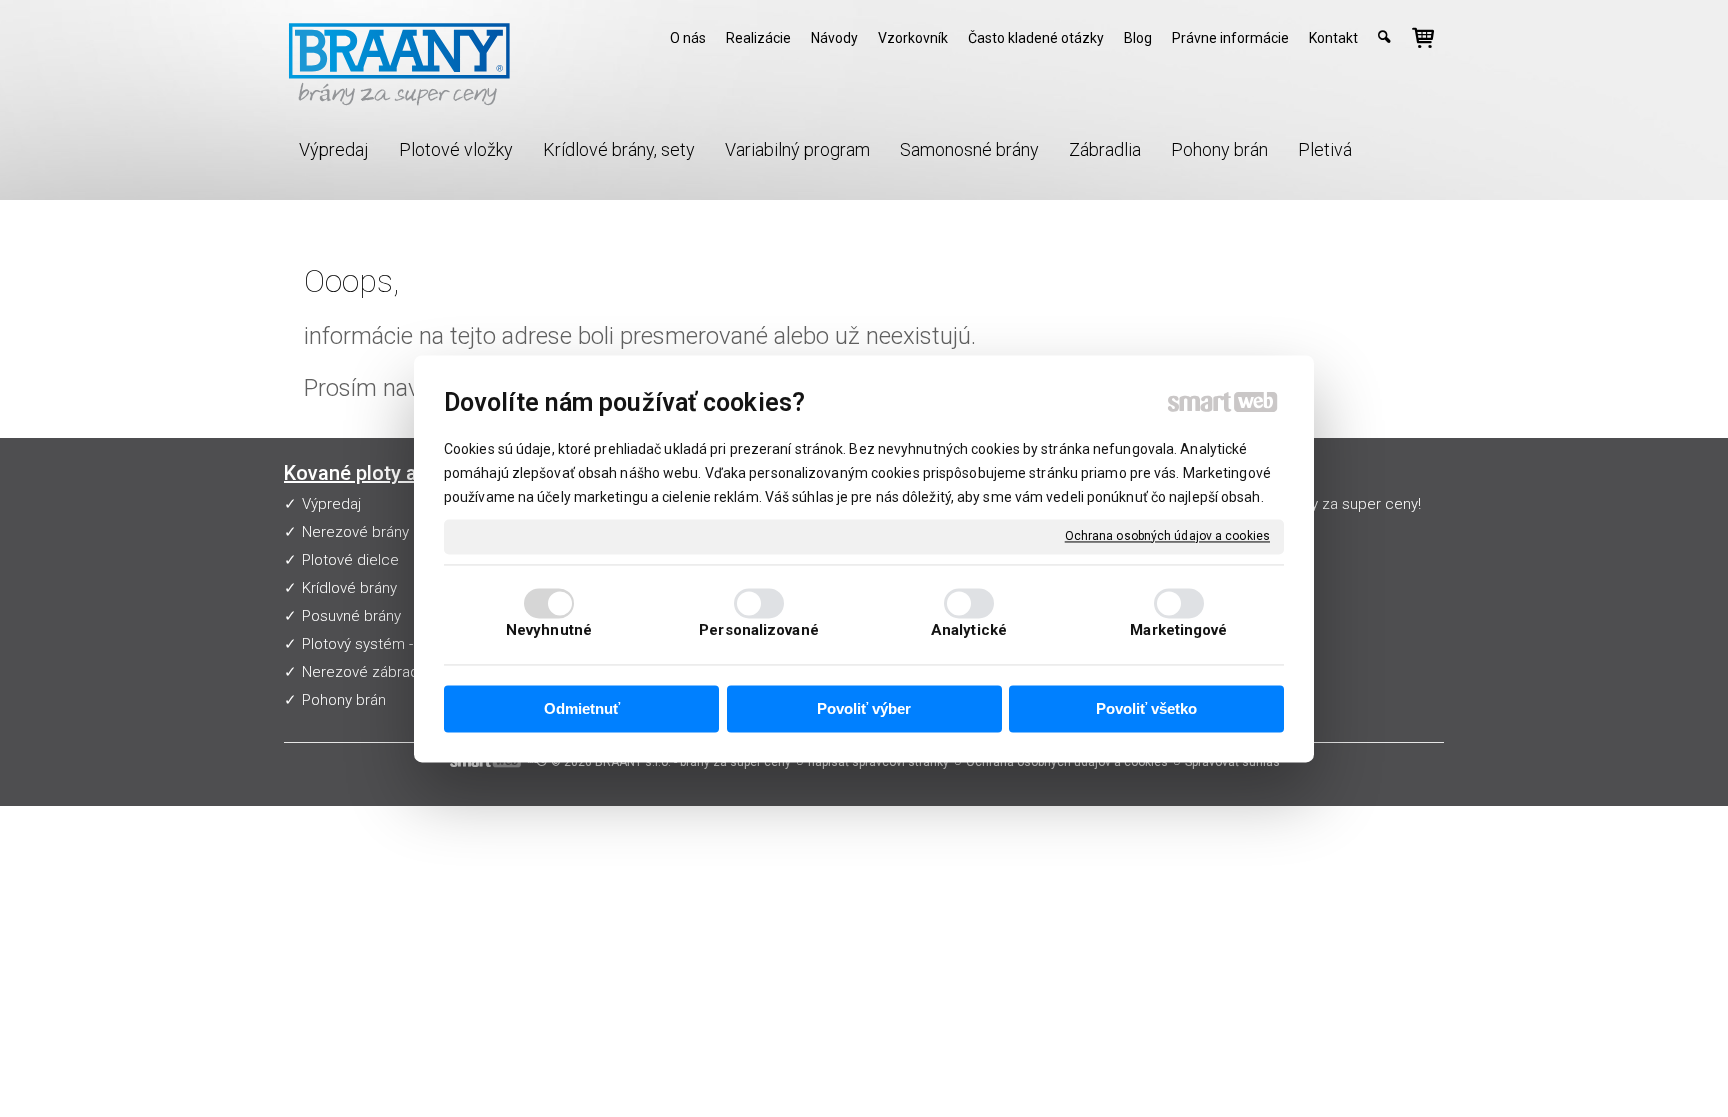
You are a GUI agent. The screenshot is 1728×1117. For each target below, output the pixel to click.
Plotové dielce (350, 560)
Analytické (969, 630)
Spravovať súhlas (1232, 762)
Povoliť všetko (1146, 709)
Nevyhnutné (549, 630)
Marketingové (1178, 630)
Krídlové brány (349, 588)
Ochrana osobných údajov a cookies (1167, 536)
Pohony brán (344, 700)
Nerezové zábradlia (367, 672)
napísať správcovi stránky (878, 762)
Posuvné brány (351, 616)
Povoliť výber (864, 709)
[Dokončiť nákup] (1423, 38)
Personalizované (759, 630)
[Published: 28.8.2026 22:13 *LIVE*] (536, 762)
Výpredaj (331, 504)
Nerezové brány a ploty (380, 532)
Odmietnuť (582, 709)
